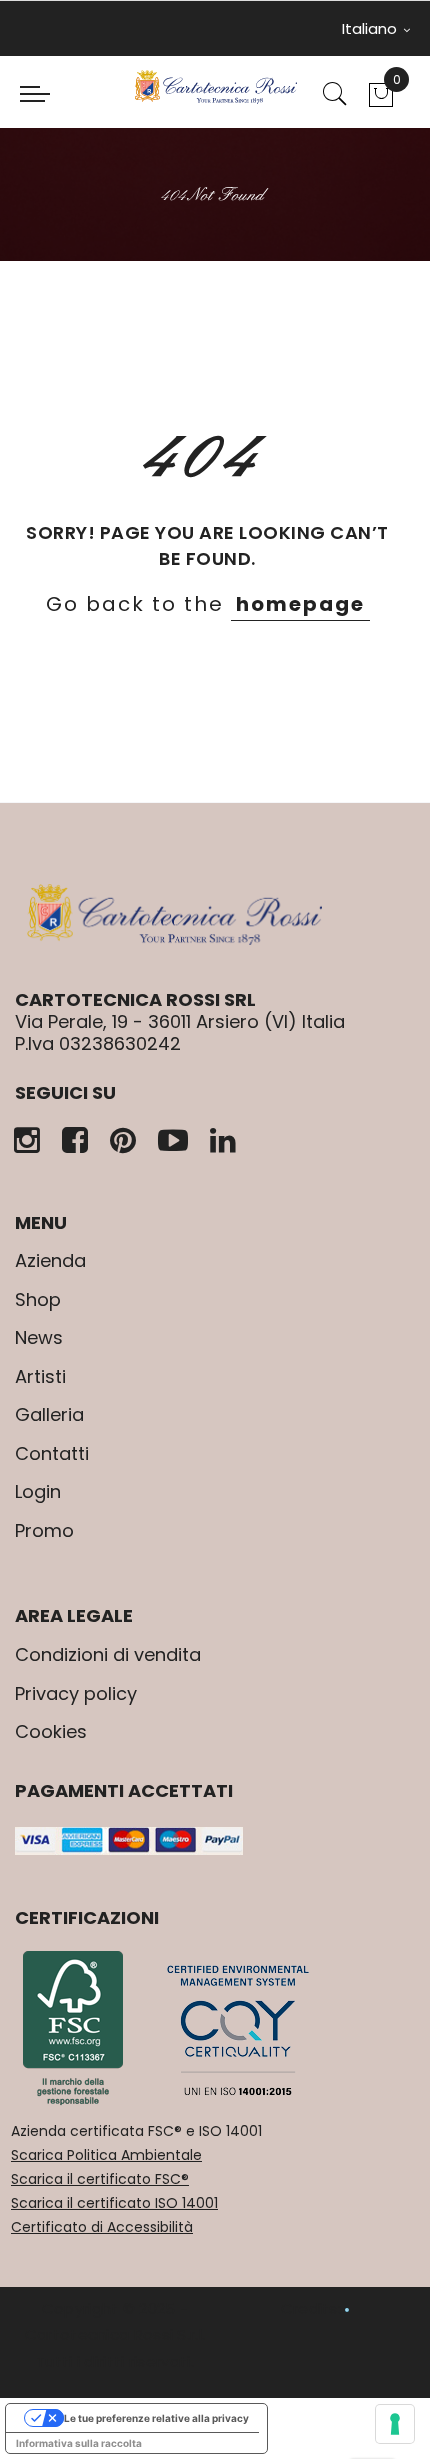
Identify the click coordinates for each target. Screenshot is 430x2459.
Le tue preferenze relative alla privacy (156, 2418)
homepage (300, 604)
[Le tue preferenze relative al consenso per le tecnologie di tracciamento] (395, 2424)
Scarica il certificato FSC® (100, 2179)
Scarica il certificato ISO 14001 (114, 2203)
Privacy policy (76, 1693)
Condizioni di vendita (108, 1654)
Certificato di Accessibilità (102, 2227)
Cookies (51, 1731)
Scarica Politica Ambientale (106, 2155)
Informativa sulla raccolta (79, 2443)
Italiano (371, 28)
